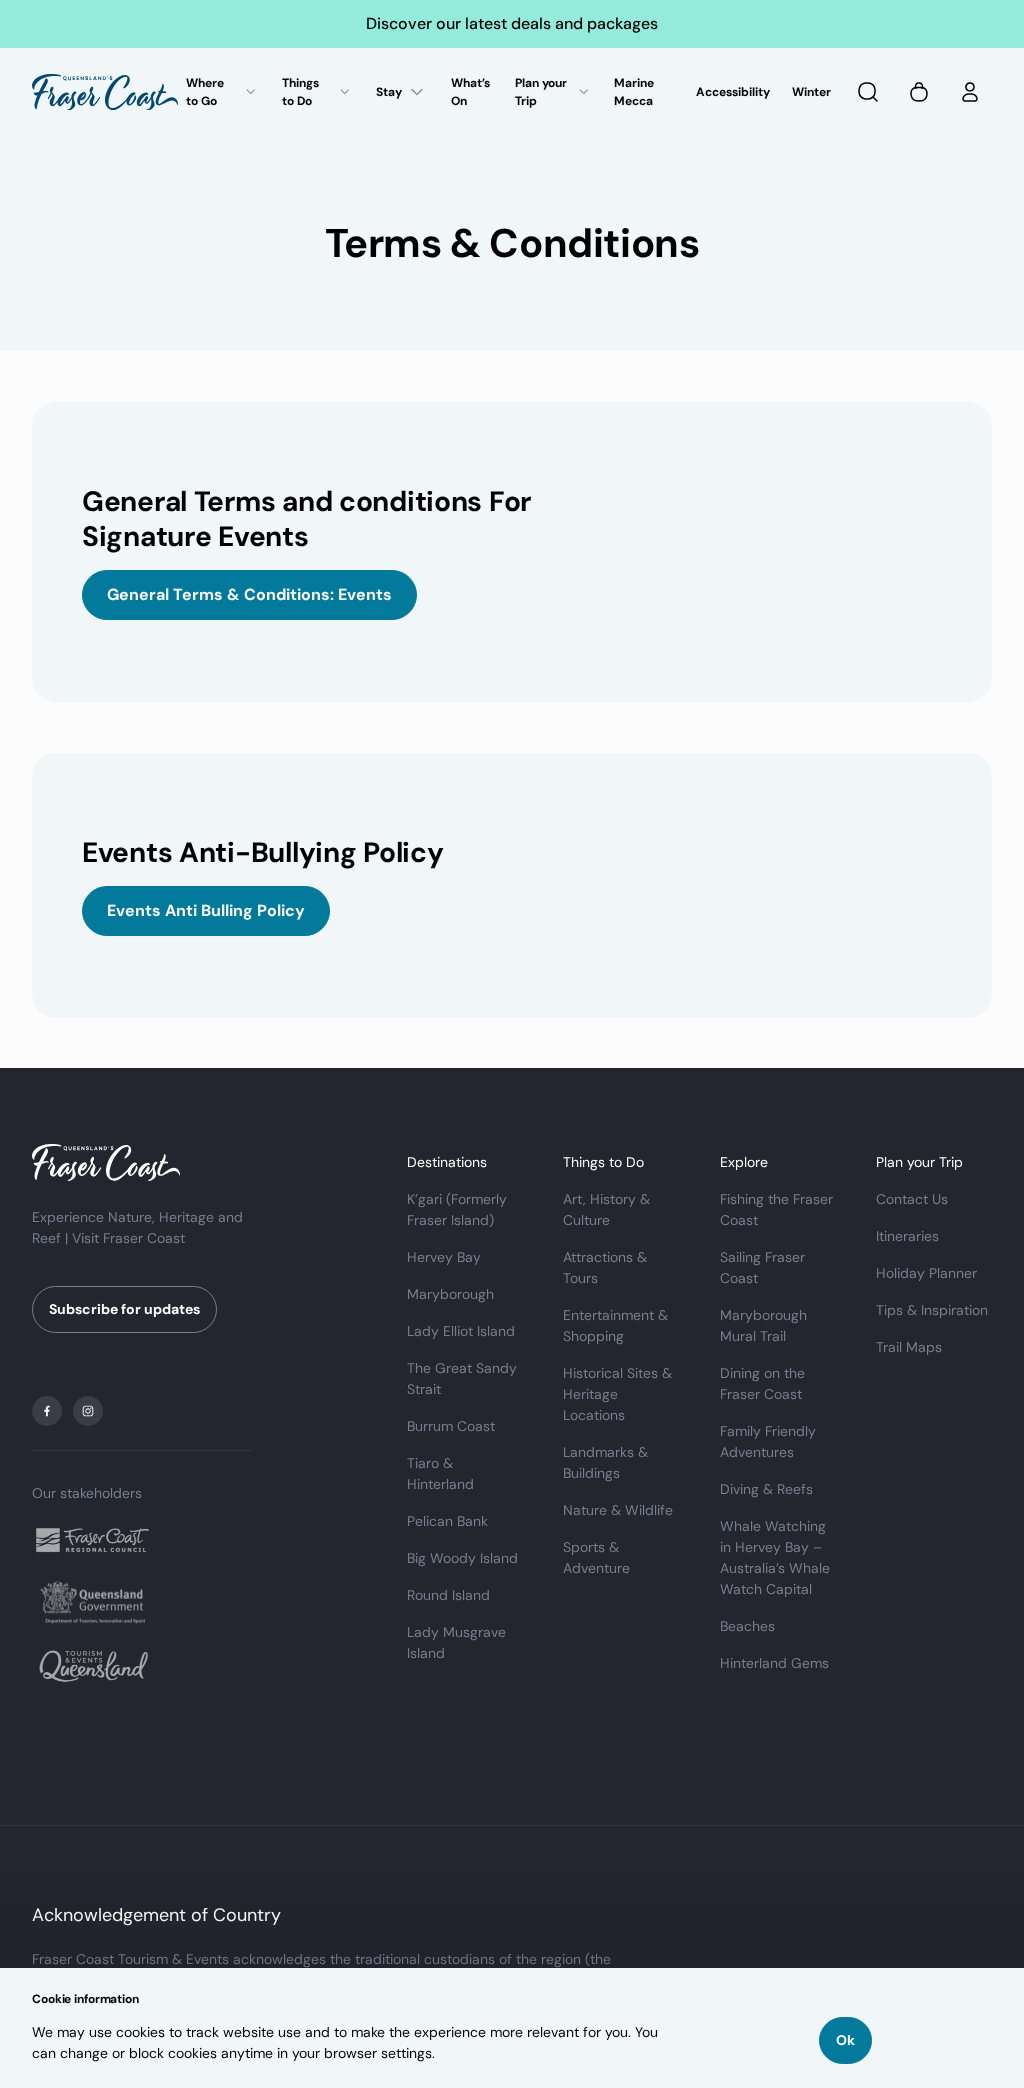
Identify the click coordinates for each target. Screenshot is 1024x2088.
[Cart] (919, 92)
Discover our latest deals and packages (512, 23)
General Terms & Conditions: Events (249, 594)
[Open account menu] (970, 92)
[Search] (868, 92)
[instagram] (88, 1411)
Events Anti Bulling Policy (206, 910)
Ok (845, 2040)
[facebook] (47, 1411)
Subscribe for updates (124, 1309)
